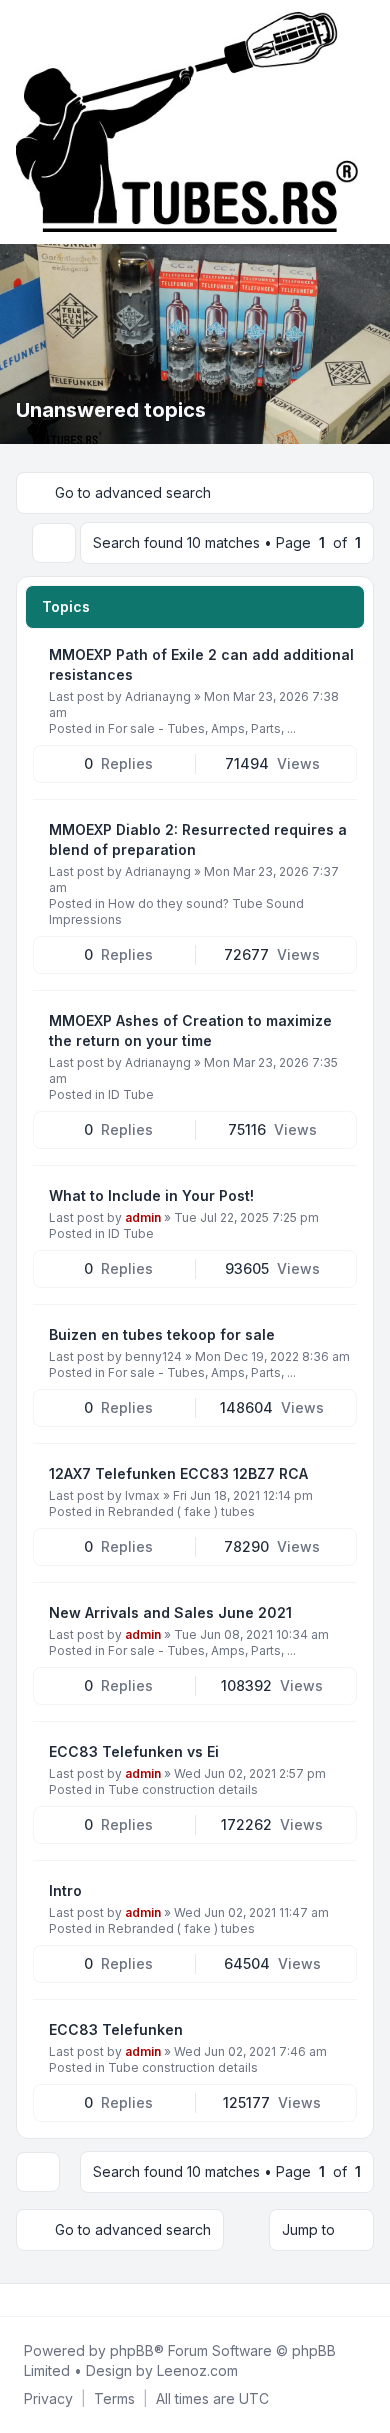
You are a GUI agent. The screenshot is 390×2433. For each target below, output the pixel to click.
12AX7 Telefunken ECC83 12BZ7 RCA (178, 1473)
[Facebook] (20, 2300)
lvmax (142, 1495)
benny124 (153, 1356)
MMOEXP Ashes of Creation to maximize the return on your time (190, 1030)
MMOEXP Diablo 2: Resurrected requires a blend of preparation (198, 839)
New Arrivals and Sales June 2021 (170, 1612)
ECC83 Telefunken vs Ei (134, 1751)
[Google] (68, 2300)
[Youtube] (52, 2300)
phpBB (132, 2350)
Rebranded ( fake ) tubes (181, 1511)
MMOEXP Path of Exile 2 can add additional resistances (201, 664)
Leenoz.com (197, 2370)
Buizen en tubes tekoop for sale (162, 1334)
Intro (65, 1890)
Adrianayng (158, 696)
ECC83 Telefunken (116, 2029)
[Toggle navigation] (366, 122)
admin (143, 1217)
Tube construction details (183, 1789)
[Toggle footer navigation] (366, 2300)
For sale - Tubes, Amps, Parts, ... (202, 728)
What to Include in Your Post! (151, 1195)
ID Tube (131, 1094)
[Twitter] (36, 2300)
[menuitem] (48, 2399)
